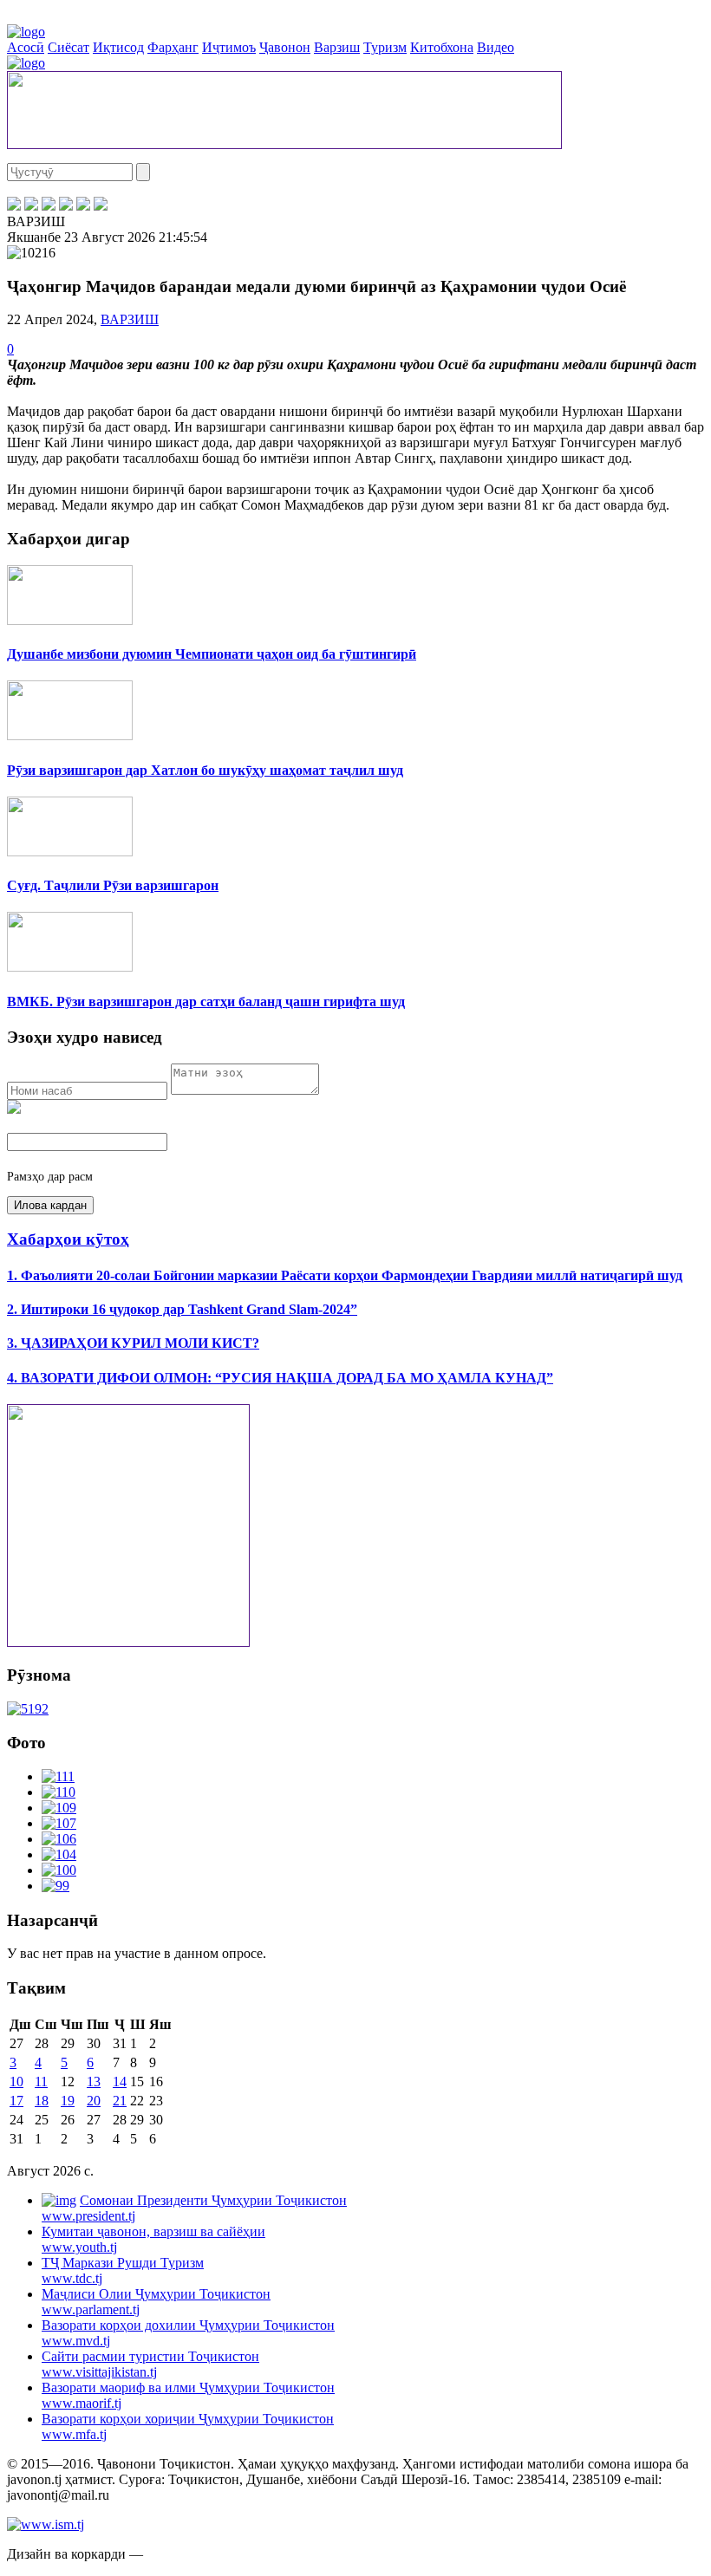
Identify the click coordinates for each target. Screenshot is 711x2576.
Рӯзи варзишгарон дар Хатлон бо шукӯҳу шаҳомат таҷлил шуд (205, 770)
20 (94, 2101)
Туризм (385, 47)
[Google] (101, 206)
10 (16, 2082)
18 (42, 2101)
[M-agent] (83, 206)
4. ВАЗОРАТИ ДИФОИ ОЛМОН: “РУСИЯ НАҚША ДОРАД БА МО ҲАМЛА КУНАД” (280, 1378)
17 (16, 2101)
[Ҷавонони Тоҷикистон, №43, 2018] (28, 1709)
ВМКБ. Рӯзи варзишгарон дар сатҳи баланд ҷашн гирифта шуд (206, 1002)
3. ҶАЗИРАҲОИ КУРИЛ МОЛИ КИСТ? (133, 1343)
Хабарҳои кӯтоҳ (68, 1239)
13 (94, 2082)
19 (68, 2101)
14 (120, 2082)
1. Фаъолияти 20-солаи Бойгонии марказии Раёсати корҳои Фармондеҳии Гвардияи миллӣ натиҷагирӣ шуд (345, 1275)
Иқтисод (118, 47)
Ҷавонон (285, 47)
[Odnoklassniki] (66, 206)
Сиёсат (68, 47)
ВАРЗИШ (130, 319)
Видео (496, 47)
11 (41, 2082)
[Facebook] (14, 206)
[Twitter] (31, 206)
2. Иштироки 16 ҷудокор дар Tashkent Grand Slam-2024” (182, 1309)
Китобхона (442, 47)
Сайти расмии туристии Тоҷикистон (150, 2364)
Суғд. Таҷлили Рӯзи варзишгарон (113, 885)
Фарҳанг (173, 47)
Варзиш (337, 47)
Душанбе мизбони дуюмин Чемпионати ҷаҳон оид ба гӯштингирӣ (212, 654)
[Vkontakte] (49, 206)
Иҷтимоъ (229, 47)
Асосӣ (26, 47)
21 (120, 2101)
